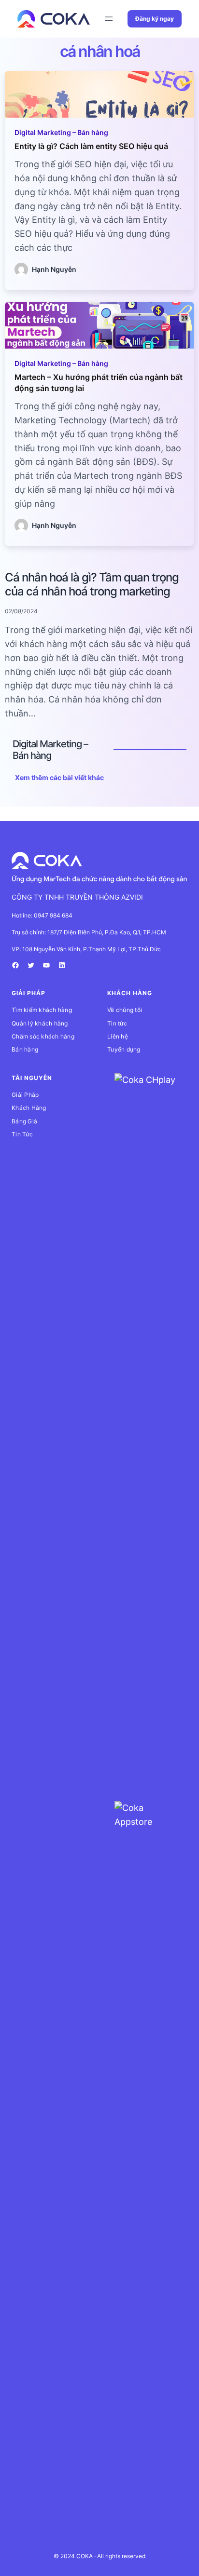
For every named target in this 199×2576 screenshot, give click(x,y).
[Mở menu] (109, 19)
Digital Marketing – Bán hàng (61, 132)
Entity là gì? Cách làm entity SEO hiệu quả (91, 146)
